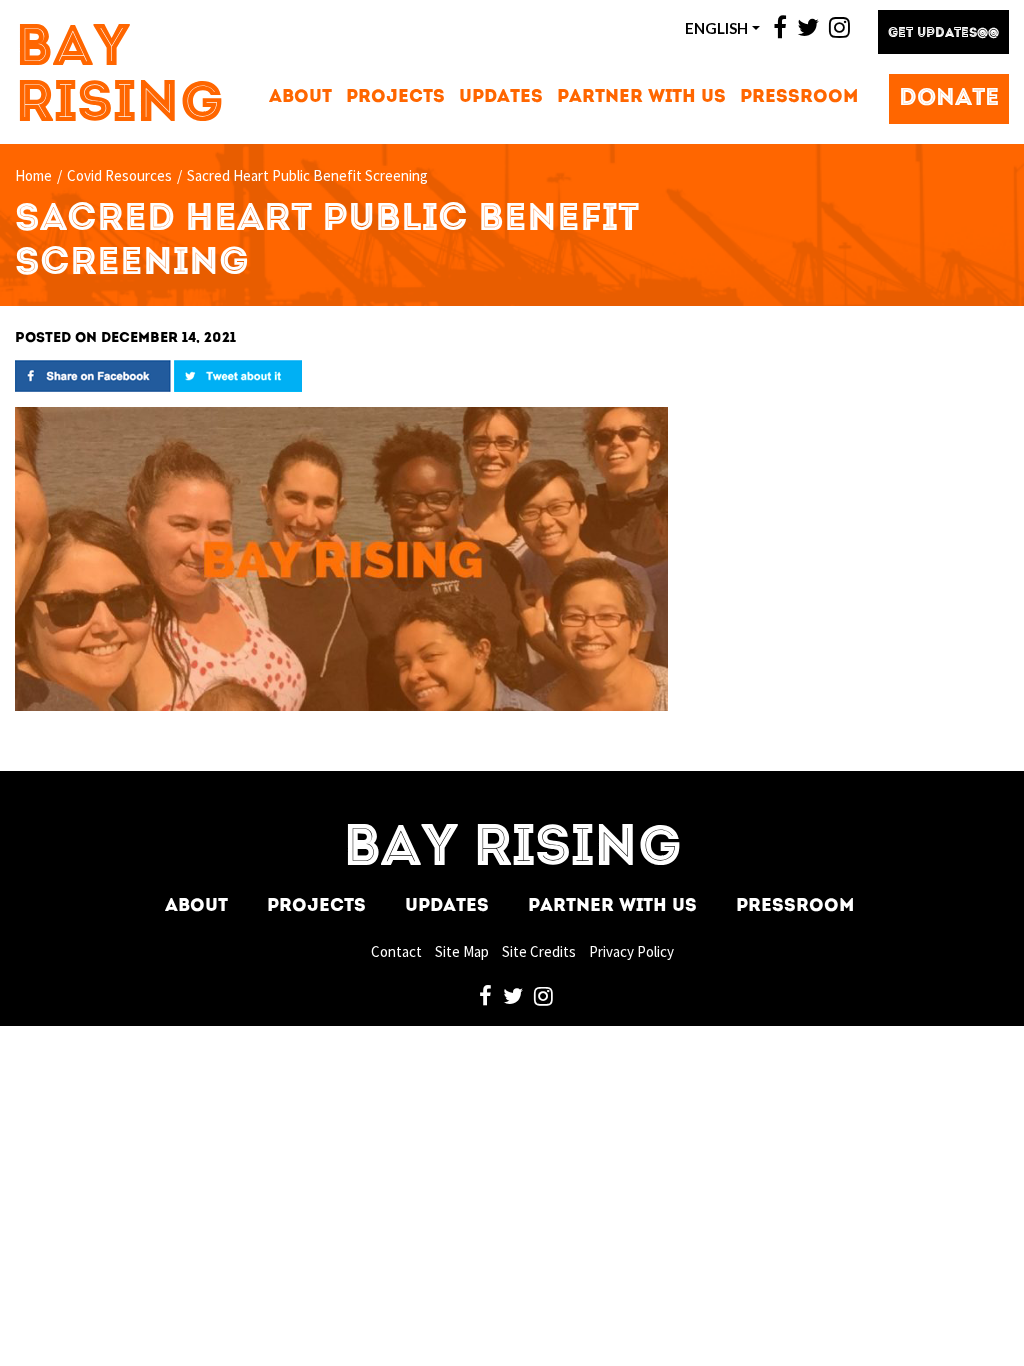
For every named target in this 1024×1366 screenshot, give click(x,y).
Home (33, 175)
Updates (501, 97)
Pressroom (799, 97)
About (300, 97)
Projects (395, 97)
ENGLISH (716, 28)
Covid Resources (119, 175)
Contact (396, 951)
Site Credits (539, 951)
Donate (949, 99)
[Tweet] (238, 374)
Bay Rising (119, 78)
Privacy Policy (631, 951)
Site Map (462, 951)
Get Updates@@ (943, 33)
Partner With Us (641, 97)
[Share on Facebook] (93, 374)
